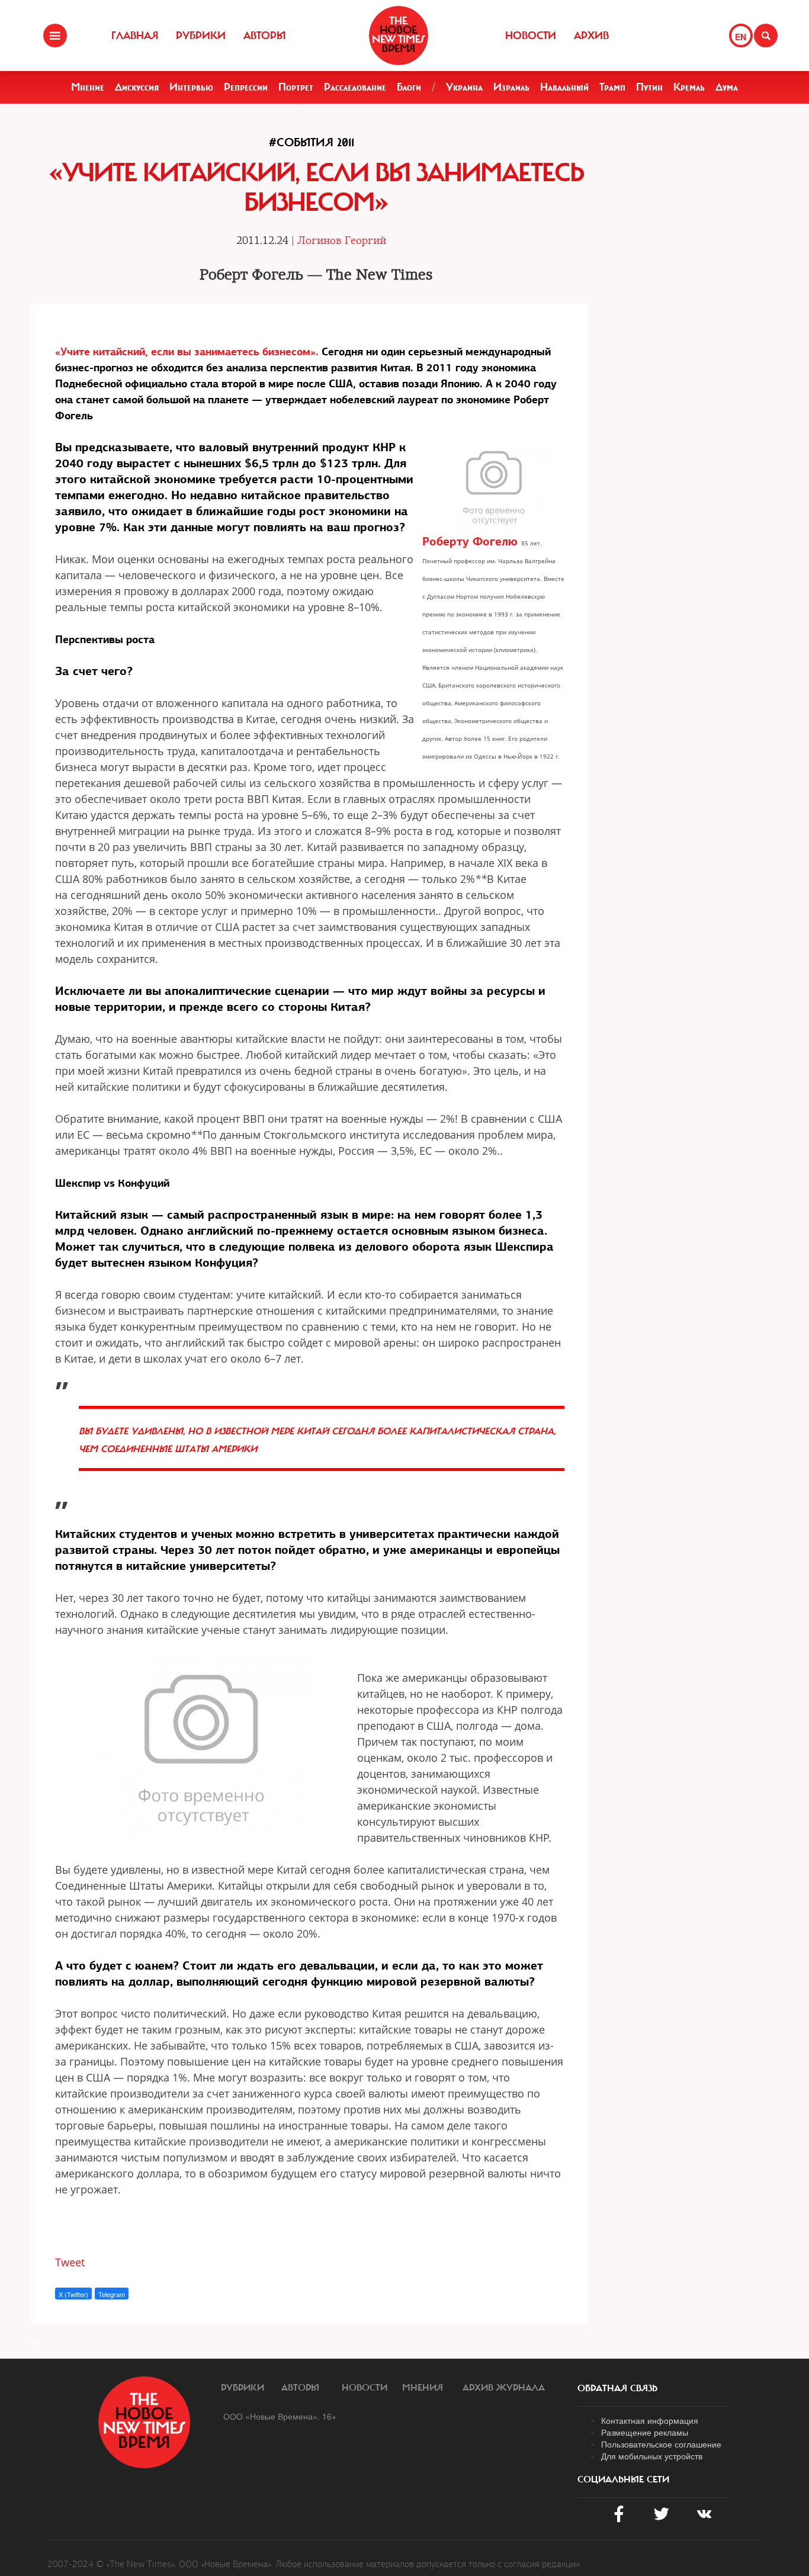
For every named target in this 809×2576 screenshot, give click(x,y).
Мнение (88, 87)
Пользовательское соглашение (661, 2444)
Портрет (296, 87)
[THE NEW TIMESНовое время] (399, 36)
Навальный (564, 87)
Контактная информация (650, 2420)
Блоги (409, 87)
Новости (531, 36)
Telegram (112, 2294)
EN (741, 37)
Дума (727, 87)
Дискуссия (137, 87)
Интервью (191, 87)
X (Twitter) (73, 2294)
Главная (135, 36)
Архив (591, 36)
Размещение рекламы (645, 2432)
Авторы (265, 36)
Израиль (511, 87)
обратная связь (617, 2388)
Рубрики (201, 36)
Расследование (355, 87)
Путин (649, 87)
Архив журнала (504, 2388)
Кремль (689, 87)
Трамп (612, 87)
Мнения (423, 2388)
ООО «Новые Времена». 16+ (280, 2416)
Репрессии (246, 87)
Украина (464, 87)
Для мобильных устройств (652, 2456)
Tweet (70, 2262)
